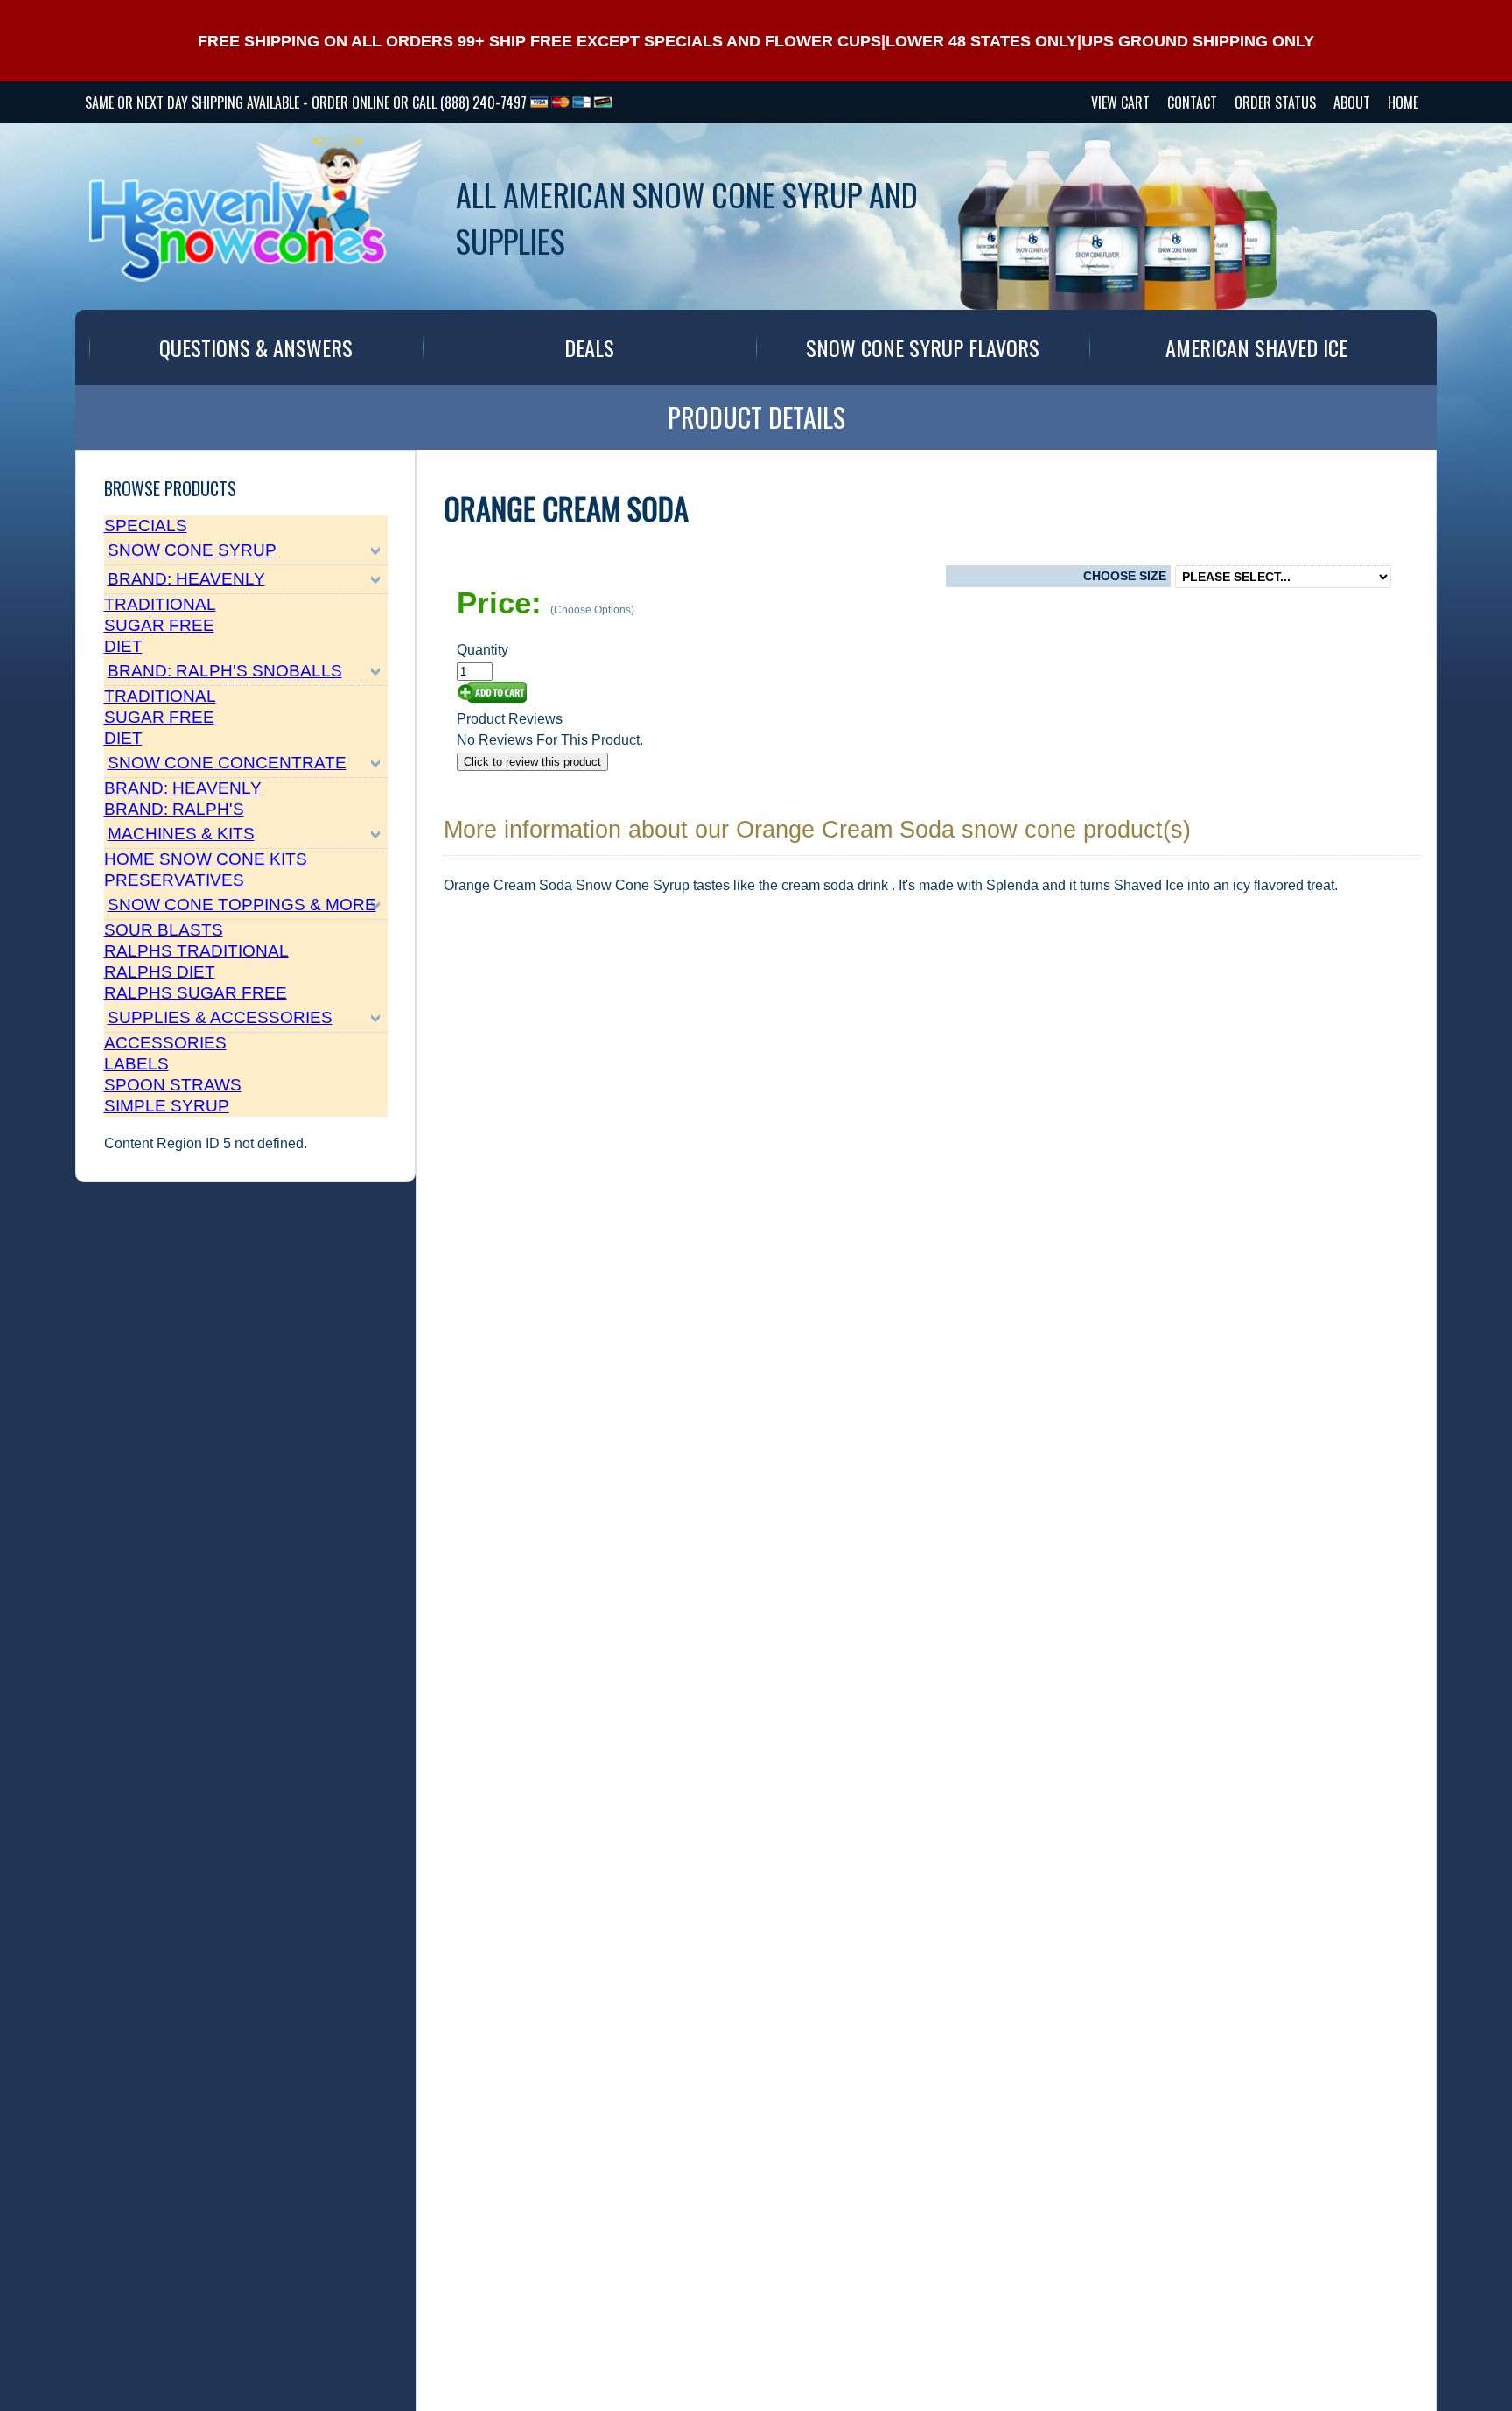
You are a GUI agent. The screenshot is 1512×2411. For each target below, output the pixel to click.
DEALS (589, 347)
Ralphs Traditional (196, 951)
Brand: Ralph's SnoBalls (225, 671)
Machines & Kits (181, 834)
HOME (1403, 102)
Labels (136, 1064)
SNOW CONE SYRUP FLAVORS (923, 347)
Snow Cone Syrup (192, 550)
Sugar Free (159, 625)
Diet (123, 646)
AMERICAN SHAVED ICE (1256, 347)
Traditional (160, 604)
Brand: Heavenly (186, 579)
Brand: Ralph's (174, 809)
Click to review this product (532, 762)
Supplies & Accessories (220, 1017)
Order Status (1275, 102)
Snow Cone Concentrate (227, 763)
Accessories (165, 1043)
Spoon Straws (173, 1085)
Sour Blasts (164, 930)
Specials (146, 526)
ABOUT (1352, 102)
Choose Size (1125, 576)
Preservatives (174, 880)
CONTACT (1192, 102)
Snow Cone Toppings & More (242, 904)
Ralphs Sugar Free (196, 993)
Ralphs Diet (160, 972)
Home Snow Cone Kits (206, 859)
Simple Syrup (167, 1106)
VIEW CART (1120, 102)
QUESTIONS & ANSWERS (256, 347)
